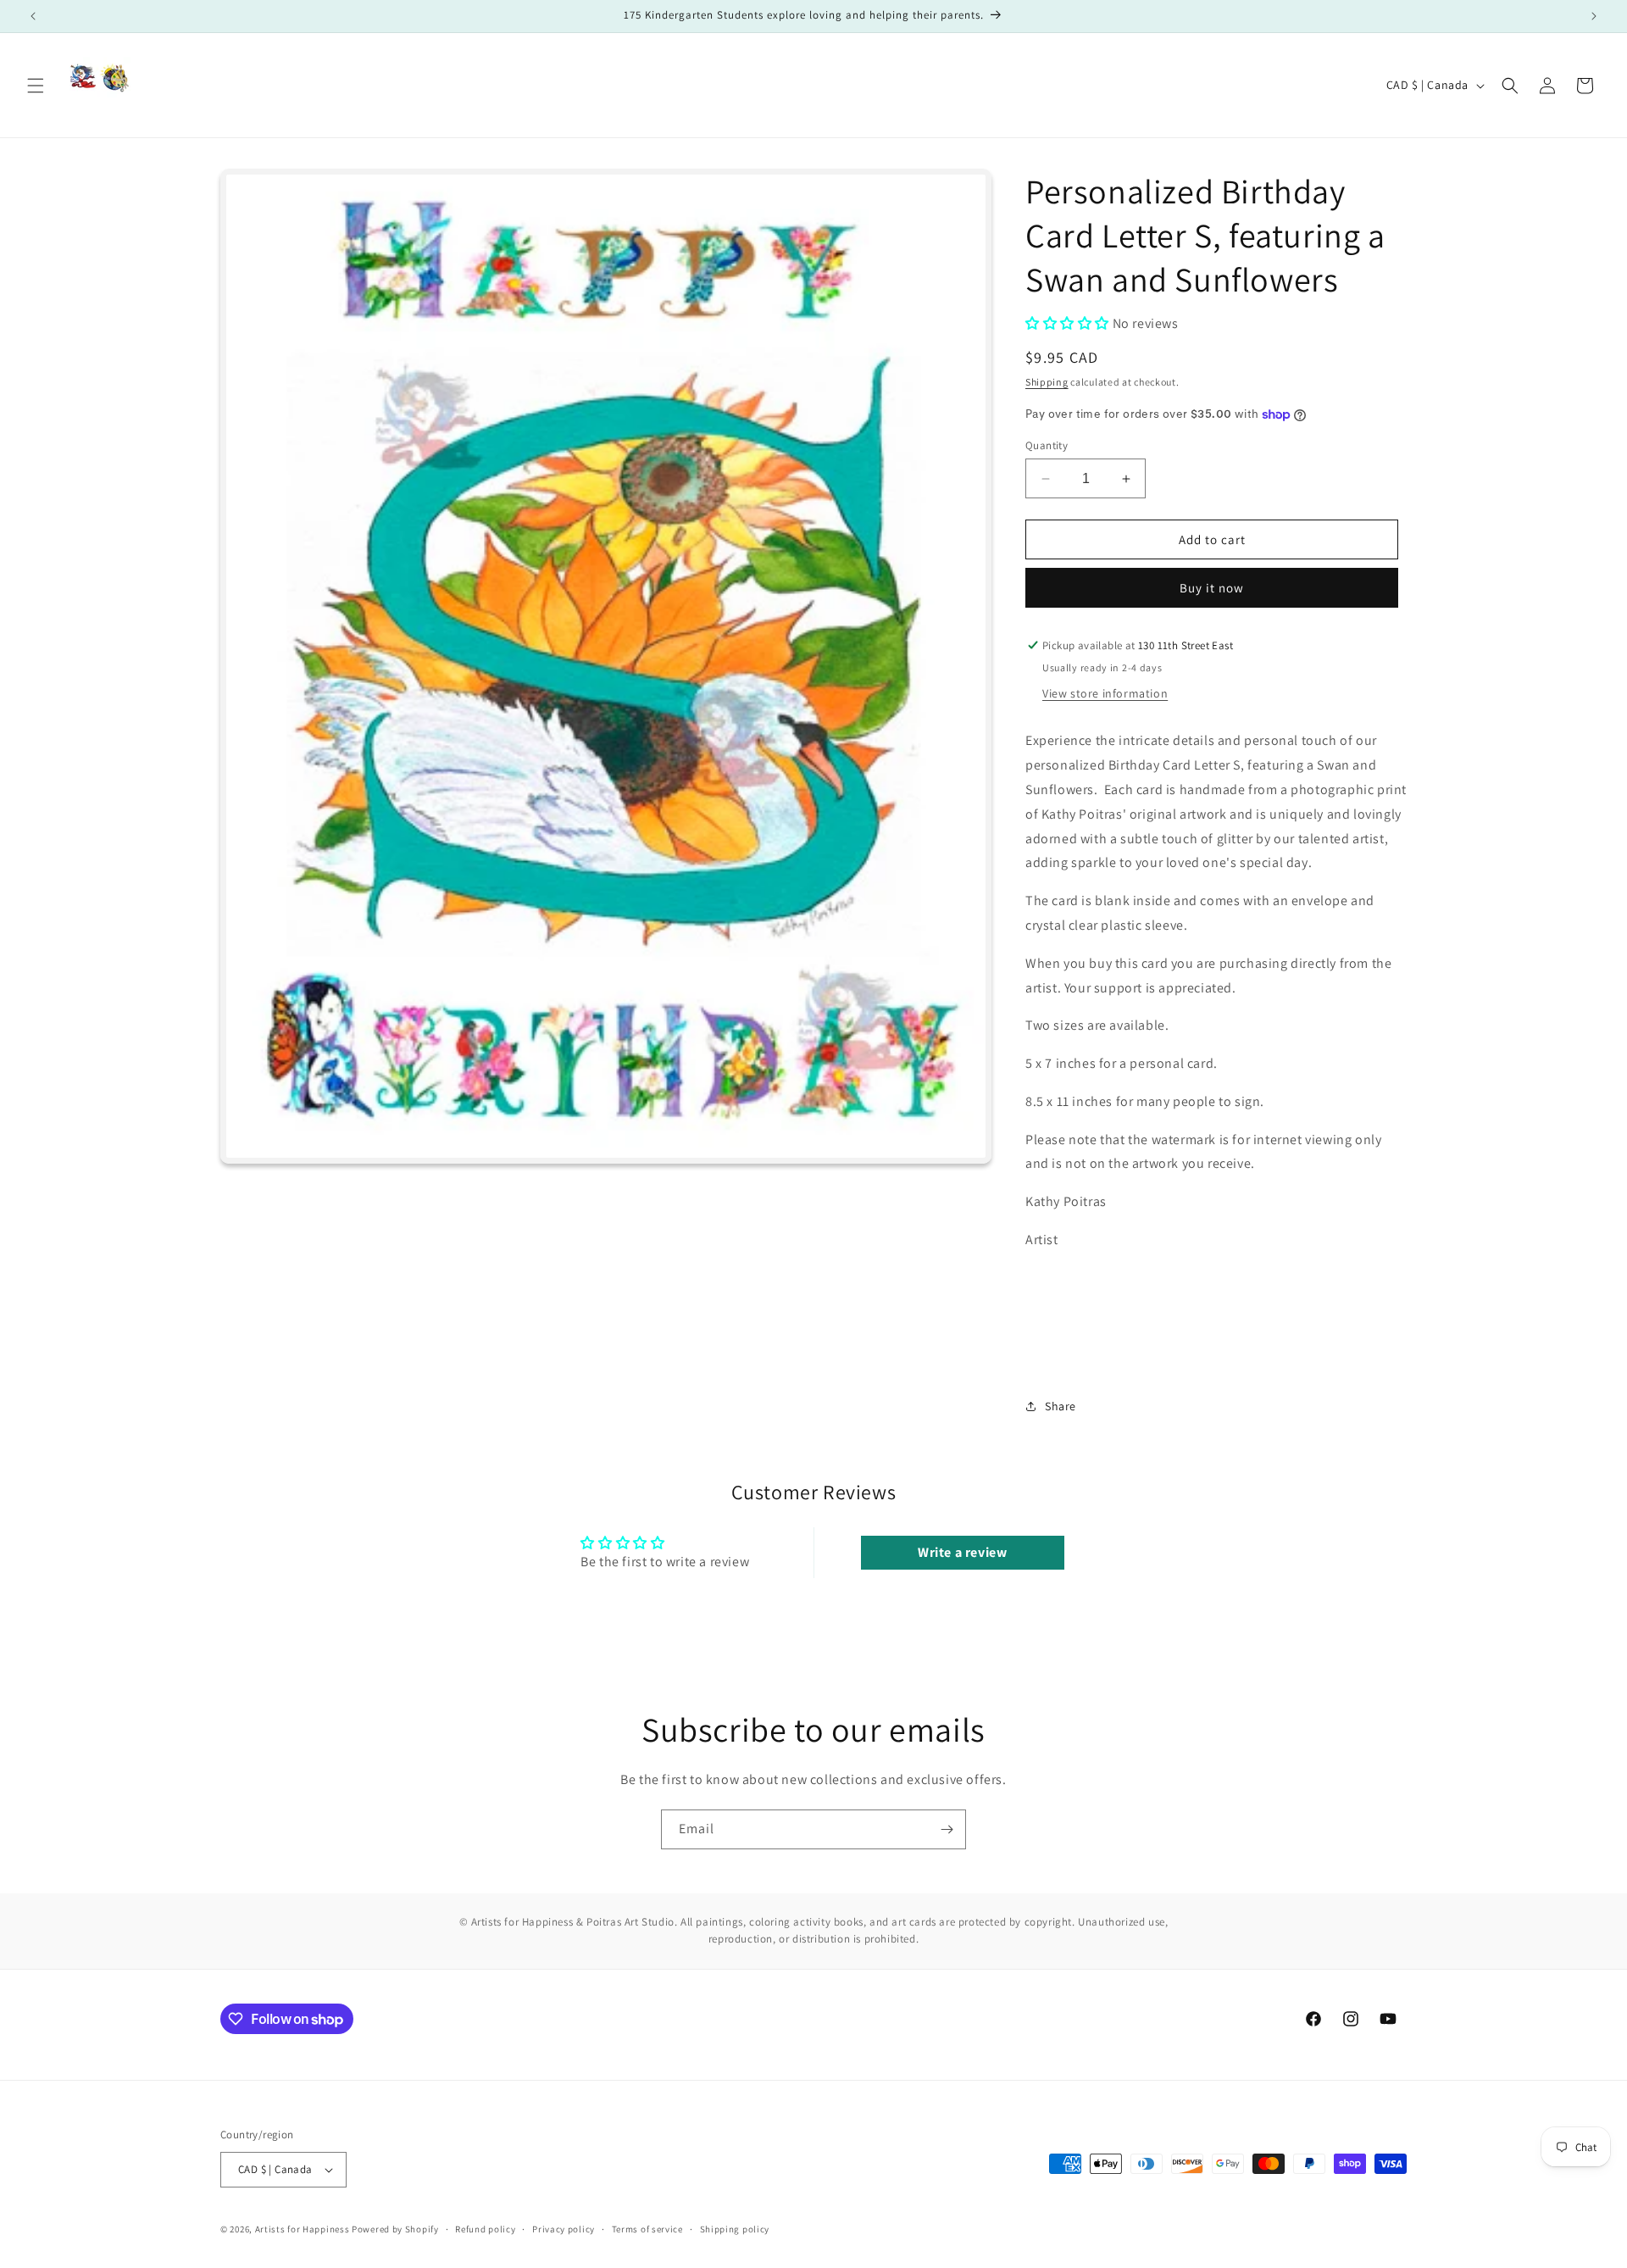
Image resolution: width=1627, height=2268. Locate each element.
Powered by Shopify (395, 2229)
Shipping (1047, 382)
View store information (1105, 693)
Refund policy (485, 2229)
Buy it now (1212, 588)
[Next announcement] (1594, 16)
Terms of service (647, 2229)
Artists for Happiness (303, 2229)
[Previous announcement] (33, 16)
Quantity (1047, 445)
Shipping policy (735, 2229)
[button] (36, 86)
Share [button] (1061, 1406)
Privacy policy (564, 2229)
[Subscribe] (947, 1829)
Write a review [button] (962, 1552)
